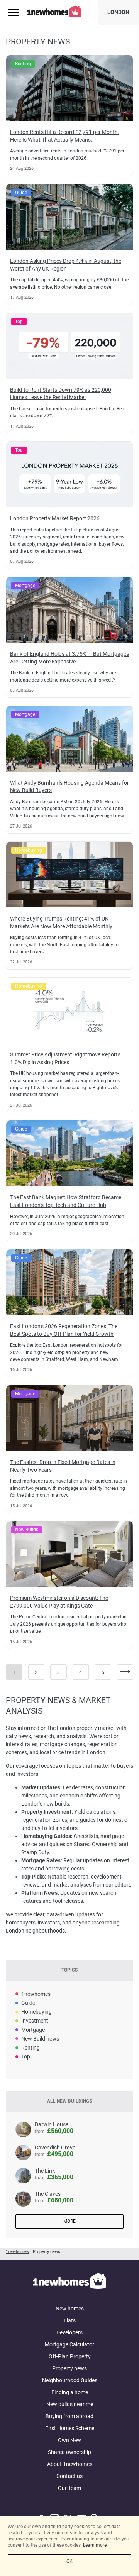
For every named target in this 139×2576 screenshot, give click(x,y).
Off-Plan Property (70, 2356)
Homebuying (36, 2012)
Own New (69, 2440)
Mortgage (33, 2030)
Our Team (69, 2488)
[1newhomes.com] (69, 2282)
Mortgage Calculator (69, 2344)
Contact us (69, 2476)
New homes (70, 2309)
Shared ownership (69, 2452)
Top (26, 2056)
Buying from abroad (69, 2416)
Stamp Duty (35, 1852)
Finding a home (70, 2392)
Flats (70, 2320)
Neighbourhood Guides (70, 2380)
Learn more (95, 2545)
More (69, 2221)
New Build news (40, 2039)
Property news (69, 2368)
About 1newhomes (70, 2464)
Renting (31, 2048)
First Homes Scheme (70, 2428)
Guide (28, 2003)
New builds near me (70, 2404)
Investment (35, 2021)
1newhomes (36, 1994)
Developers (69, 2332)
